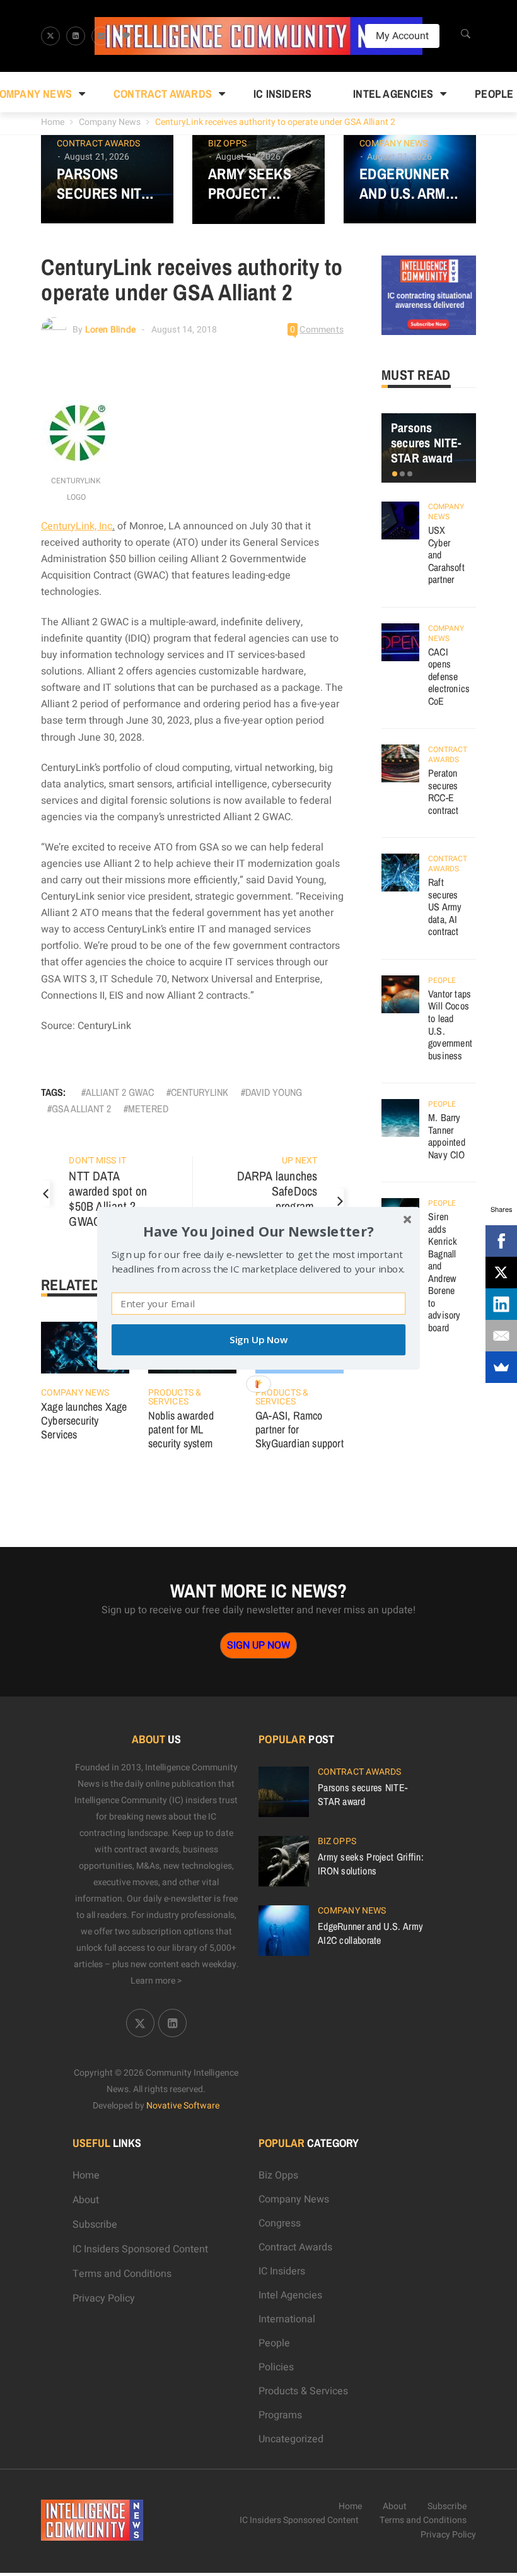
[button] (258, 1231)
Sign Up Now (258, 1340)
